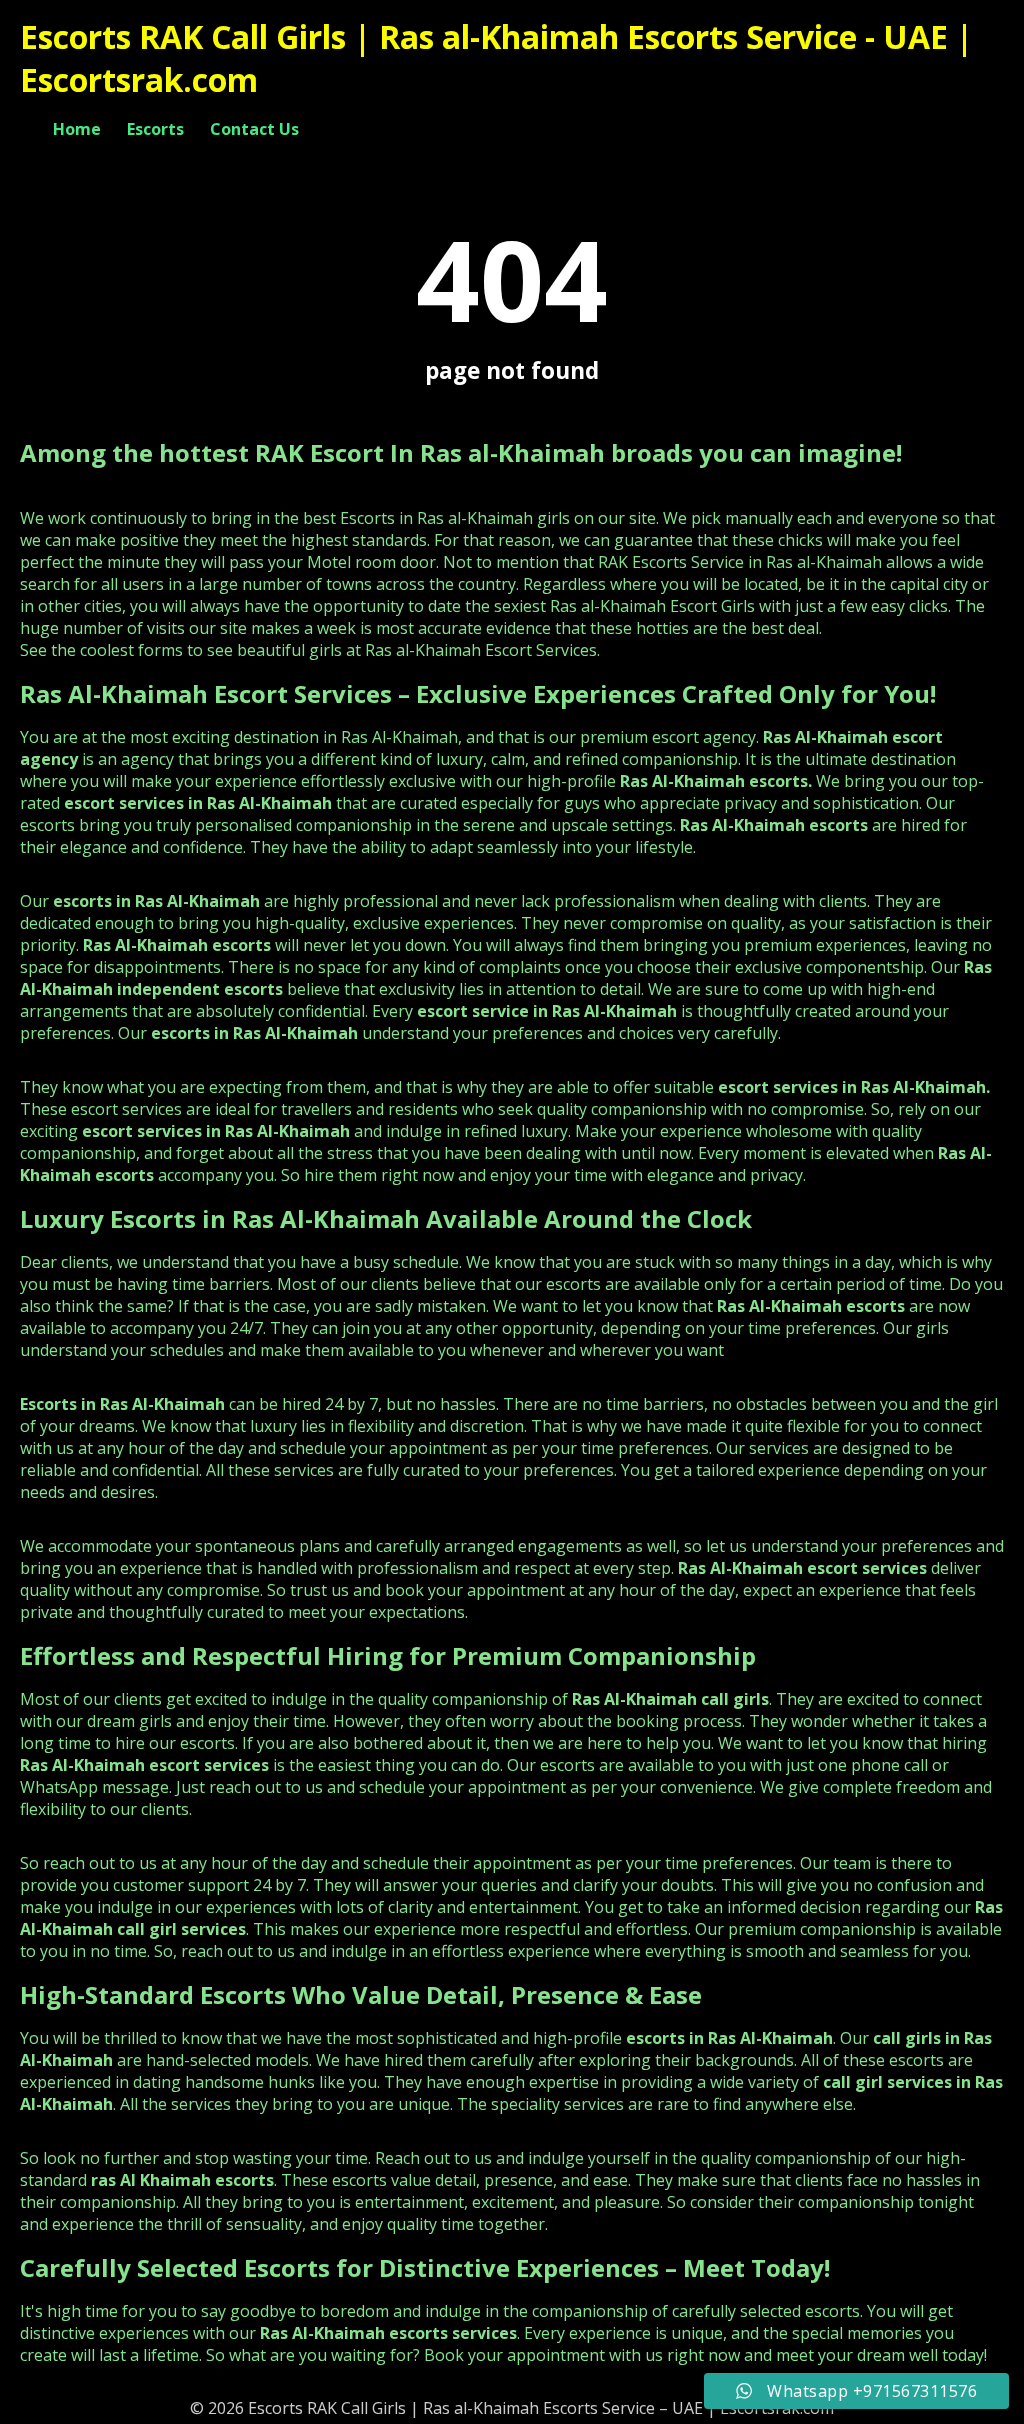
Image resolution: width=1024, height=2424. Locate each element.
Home (77, 129)
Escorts (155, 129)
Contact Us (254, 129)
